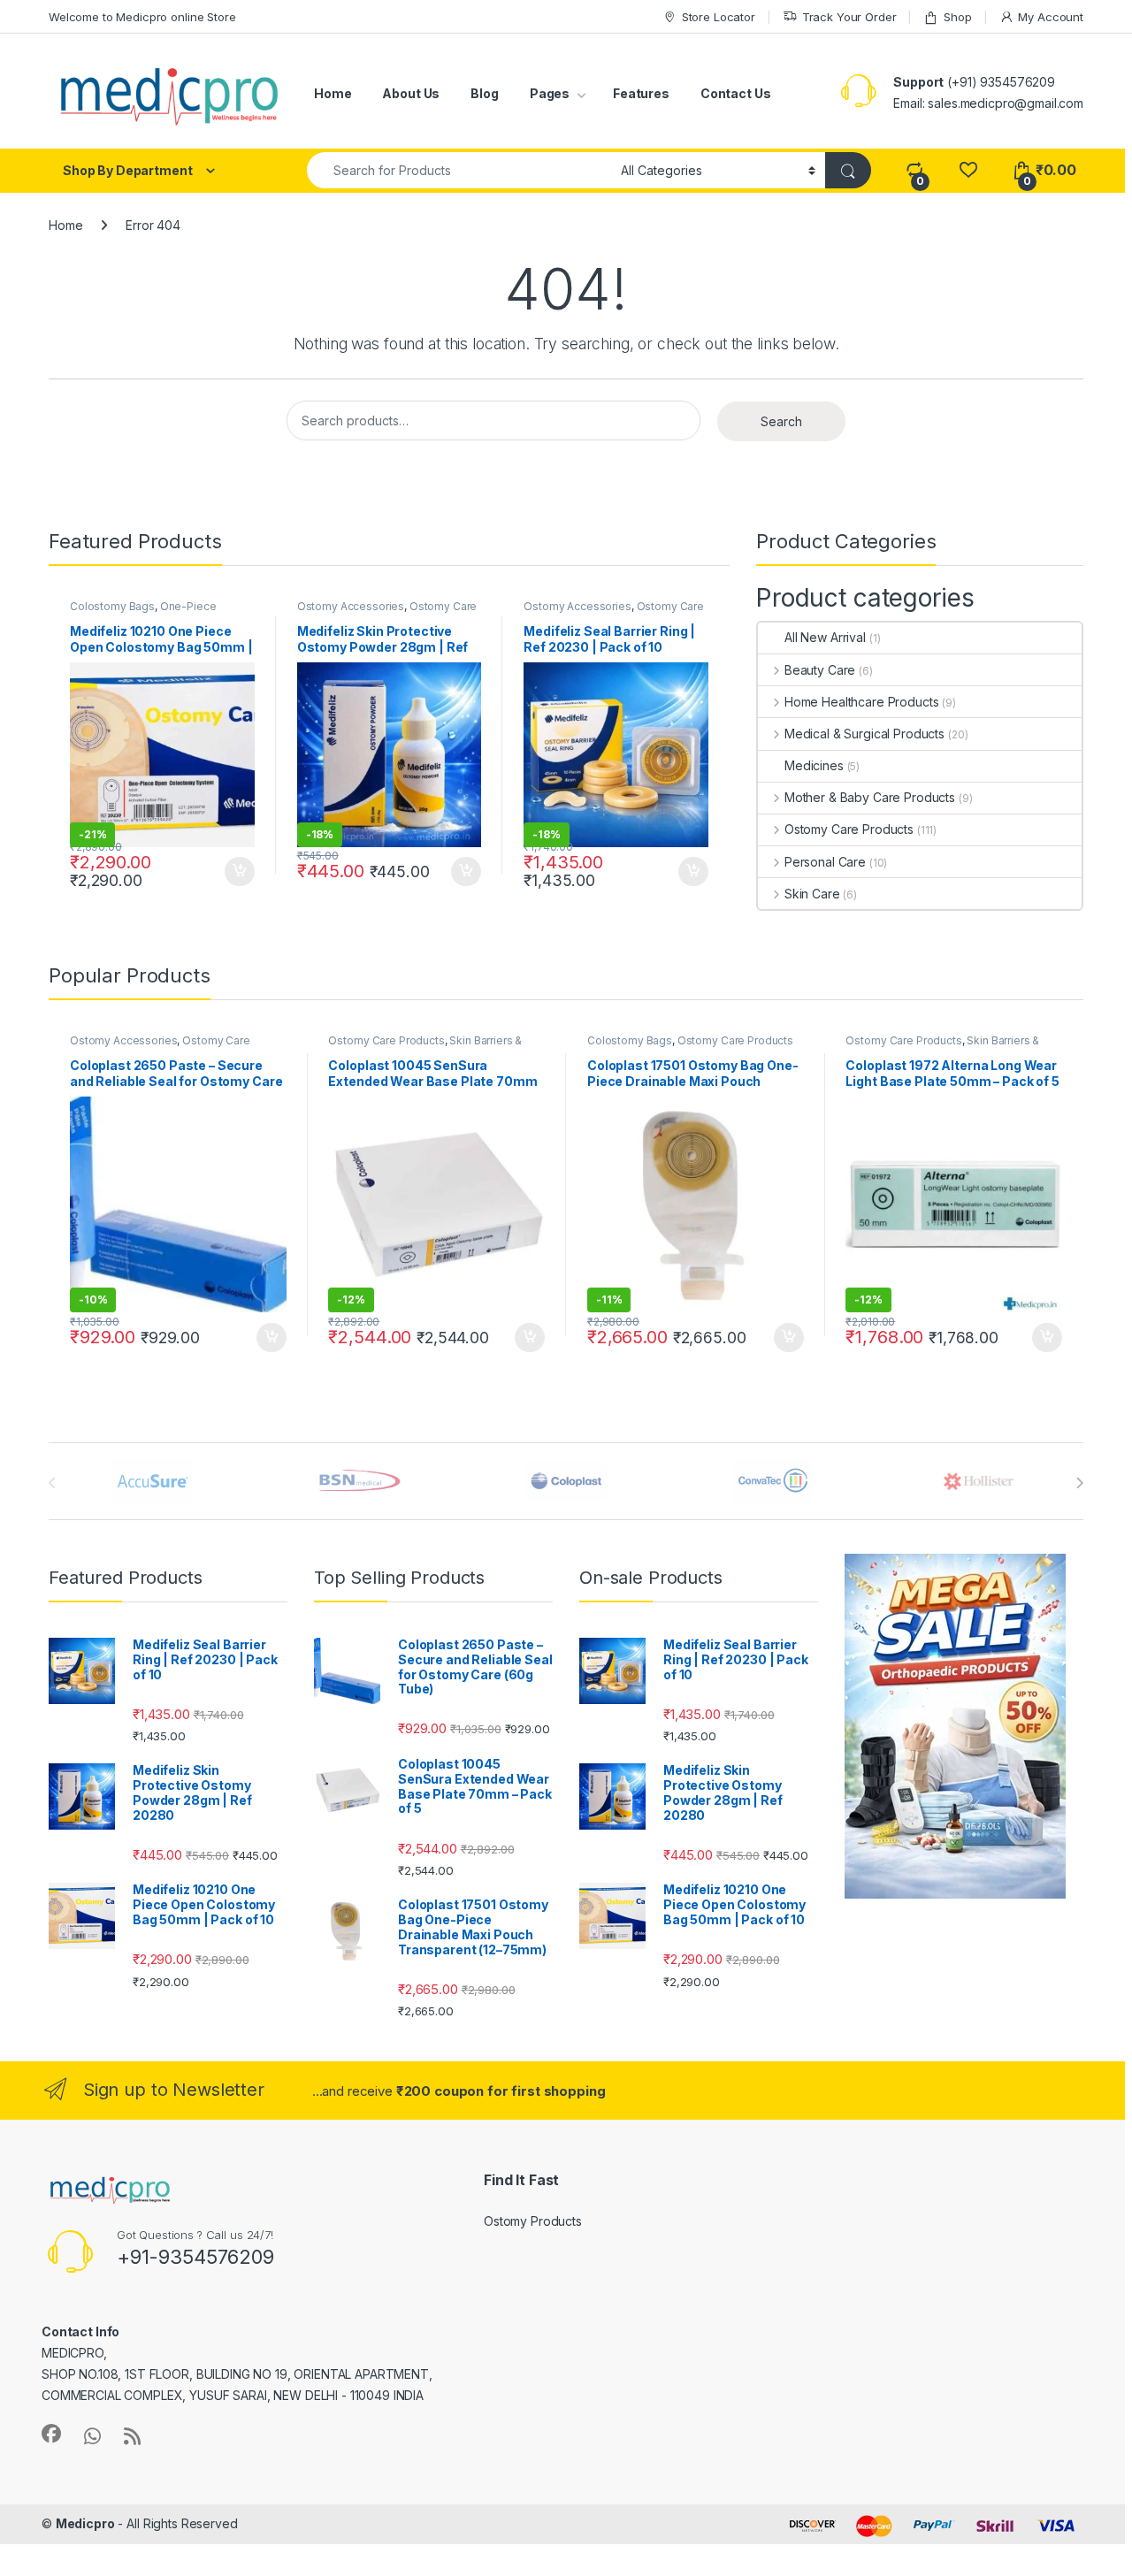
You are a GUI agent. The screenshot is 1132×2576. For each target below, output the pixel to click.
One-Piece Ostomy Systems (143, 612)
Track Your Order (849, 17)
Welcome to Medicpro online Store (142, 17)
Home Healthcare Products (861, 702)
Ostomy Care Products (849, 829)
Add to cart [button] (240, 872)
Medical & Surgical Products (864, 734)
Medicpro (85, 2523)
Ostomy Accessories (351, 606)
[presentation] (1079, 1483)
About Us (411, 93)
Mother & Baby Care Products (870, 797)
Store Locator (719, 17)
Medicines (814, 765)
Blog (484, 93)
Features (641, 93)
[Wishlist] (968, 170)
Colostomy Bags (112, 606)
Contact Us (736, 93)
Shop (957, 17)
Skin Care (812, 894)
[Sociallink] (51, 2434)
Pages (550, 93)
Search (781, 421)
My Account (1051, 17)
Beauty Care (820, 670)
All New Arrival (825, 637)
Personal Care (825, 862)
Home (333, 93)
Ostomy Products (533, 2221)
